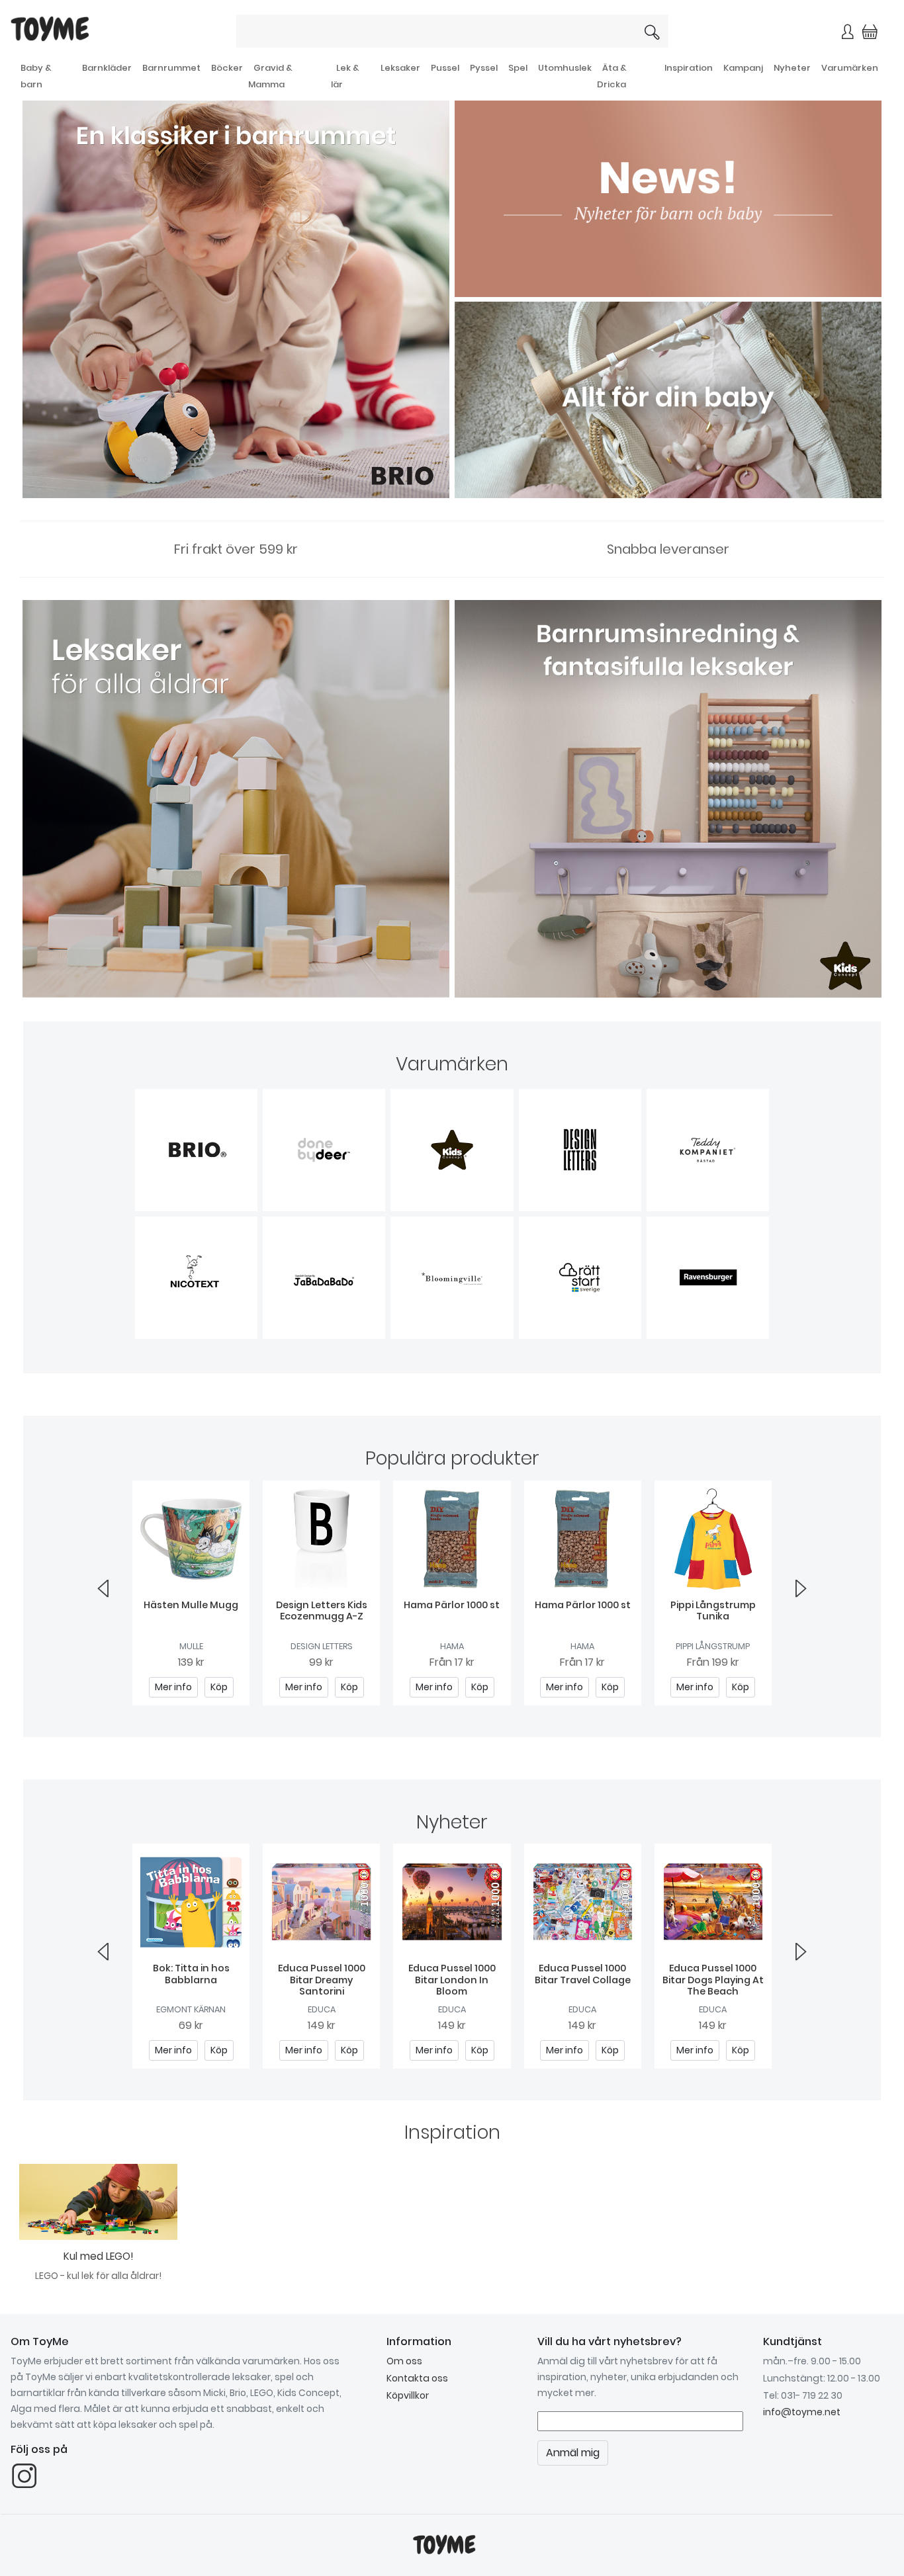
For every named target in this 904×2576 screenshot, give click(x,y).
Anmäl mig (591, 231)
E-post (293, 183)
